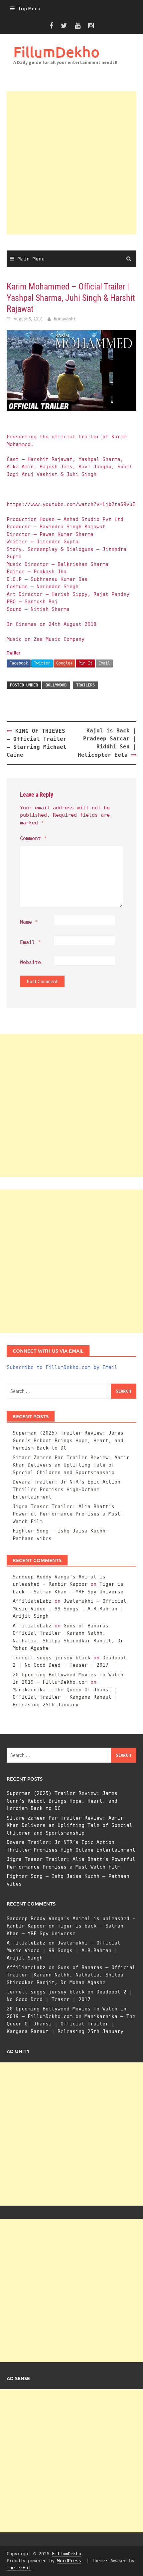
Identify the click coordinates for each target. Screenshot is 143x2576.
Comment (33, 838)
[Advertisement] (71, 163)
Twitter (42, 663)
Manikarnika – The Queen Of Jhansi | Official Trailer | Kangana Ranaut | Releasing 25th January (65, 1697)
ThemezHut (19, 2568)
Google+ (64, 663)
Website (30, 962)
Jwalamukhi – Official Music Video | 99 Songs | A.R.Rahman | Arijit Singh (70, 1609)
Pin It (85, 663)
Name (29, 922)
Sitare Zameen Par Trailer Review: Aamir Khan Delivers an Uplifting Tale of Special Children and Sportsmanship (71, 1465)
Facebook (19, 663)
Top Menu (29, 8)
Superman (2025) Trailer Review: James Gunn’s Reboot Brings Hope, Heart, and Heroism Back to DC (68, 1440)
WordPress (69, 2561)
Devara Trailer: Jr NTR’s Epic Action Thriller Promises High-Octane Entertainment (67, 1489)
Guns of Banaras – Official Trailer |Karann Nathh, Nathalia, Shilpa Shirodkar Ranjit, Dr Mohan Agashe (71, 1975)
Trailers (85, 685)
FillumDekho (56, 52)
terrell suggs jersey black (52, 1658)
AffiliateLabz (32, 1601)
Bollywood (56, 685)
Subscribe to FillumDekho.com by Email (62, 1367)
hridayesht (65, 319)
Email (104, 663)
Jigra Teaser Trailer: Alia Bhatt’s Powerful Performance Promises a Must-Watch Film (68, 1514)
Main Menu (31, 259)
